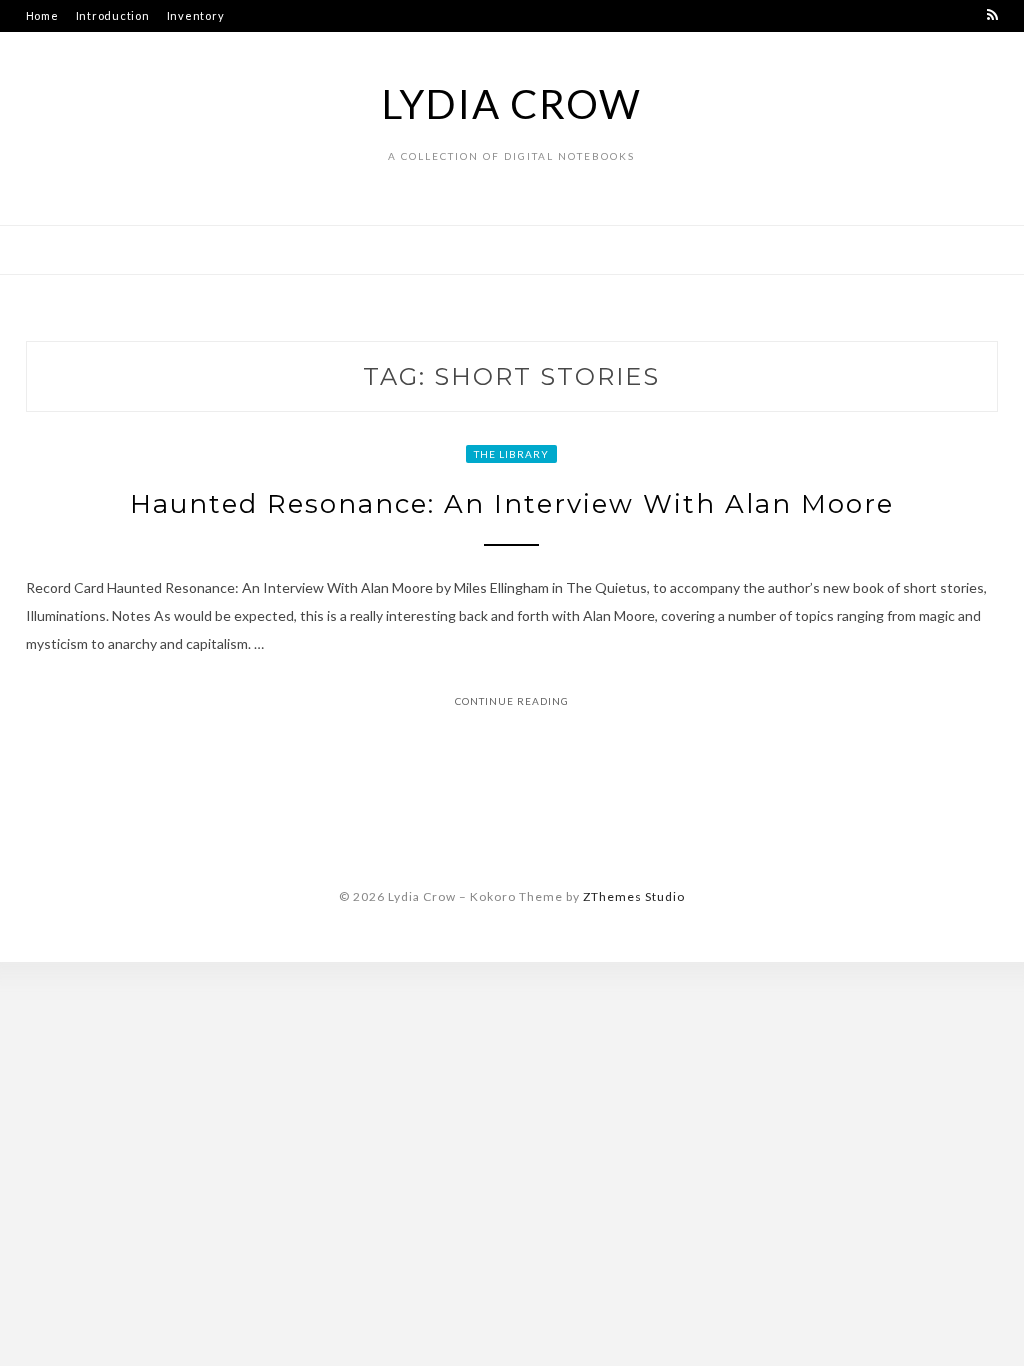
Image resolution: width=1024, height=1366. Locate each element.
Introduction (113, 15)
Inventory (196, 15)
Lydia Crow (512, 104)
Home (42, 15)
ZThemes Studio (634, 896)
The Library (511, 454)
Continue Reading (512, 701)
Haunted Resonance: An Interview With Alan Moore (512, 504)
